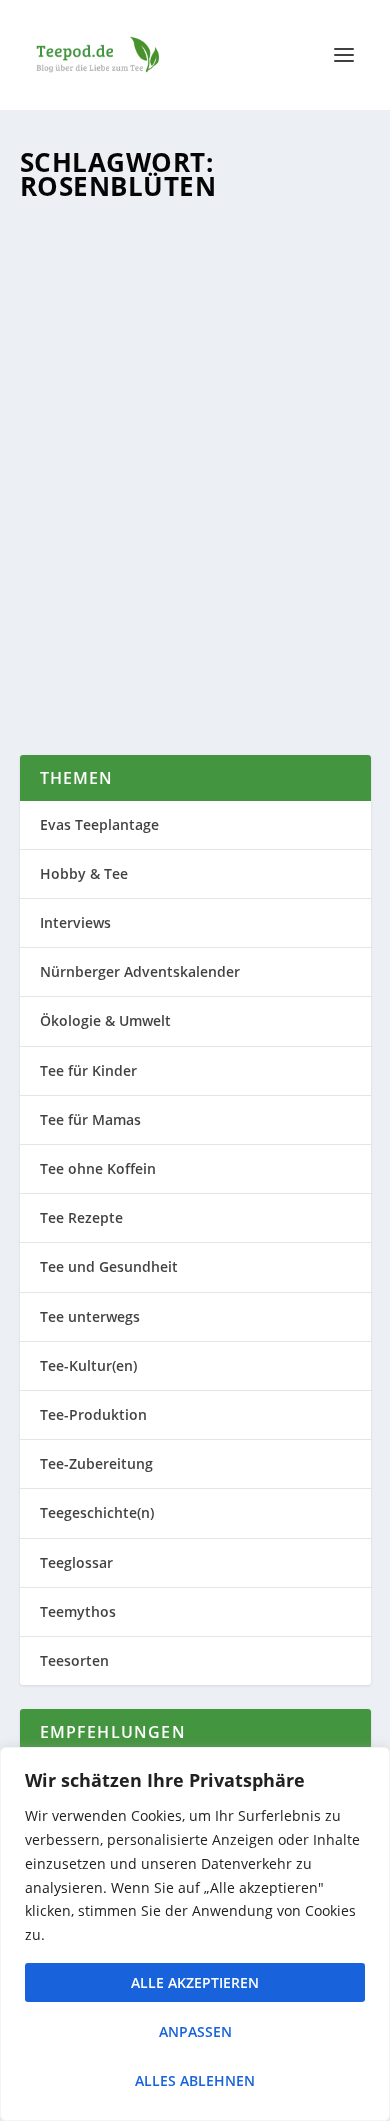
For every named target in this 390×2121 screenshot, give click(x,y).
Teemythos (78, 1611)
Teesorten (294, 506)
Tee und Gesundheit (109, 1266)
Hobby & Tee (84, 873)
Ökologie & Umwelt (105, 1020)
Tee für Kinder (88, 1070)
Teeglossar (76, 1562)
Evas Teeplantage (99, 824)
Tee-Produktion (93, 1414)
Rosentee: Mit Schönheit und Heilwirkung (175, 465)
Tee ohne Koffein (98, 1168)
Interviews (75, 922)
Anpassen (195, 2031)
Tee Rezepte (81, 1217)
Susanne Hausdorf (114, 506)
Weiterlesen (105, 666)
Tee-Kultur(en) (88, 1365)
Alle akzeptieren (195, 1982)
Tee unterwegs (90, 1316)
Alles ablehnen (195, 2080)
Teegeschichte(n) (97, 1512)
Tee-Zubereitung (162, 526)
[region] (195, 1934)
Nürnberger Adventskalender (140, 971)
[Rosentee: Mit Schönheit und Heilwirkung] (195, 320)
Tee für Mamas (90, 1119)
